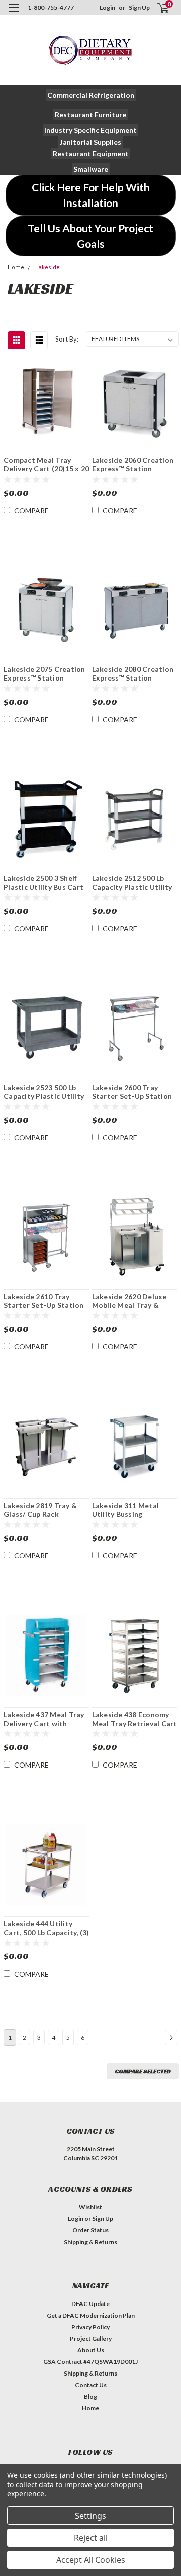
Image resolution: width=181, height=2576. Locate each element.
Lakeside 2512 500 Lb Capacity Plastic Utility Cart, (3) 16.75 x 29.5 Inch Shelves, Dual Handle (132, 883)
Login (107, 7)
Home (16, 268)
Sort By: (67, 339)
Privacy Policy (90, 2327)
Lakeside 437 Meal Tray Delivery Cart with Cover (44, 1719)
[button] (91, 95)
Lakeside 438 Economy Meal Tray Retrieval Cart (135, 1719)
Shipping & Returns (90, 2242)
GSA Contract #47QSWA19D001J (90, 2362)
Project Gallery (91, 2338)
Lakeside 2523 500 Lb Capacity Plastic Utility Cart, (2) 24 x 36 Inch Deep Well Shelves (44, 1092)
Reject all (91, 2538)
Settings (90, 2516)
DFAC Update (90, 2304)
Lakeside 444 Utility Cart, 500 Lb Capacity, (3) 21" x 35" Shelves (47, 1928)
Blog (90, 2396)
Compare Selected (143, 2071)
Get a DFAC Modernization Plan (91, 2315)
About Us (91, 2350)
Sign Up (139, 7)
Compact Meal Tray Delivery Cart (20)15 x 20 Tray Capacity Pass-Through (46, 465)
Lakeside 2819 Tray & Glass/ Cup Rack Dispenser (40, 1510)
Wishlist (90, 2207)
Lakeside (48, 268)
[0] (157, 8)
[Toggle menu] (14, 14)
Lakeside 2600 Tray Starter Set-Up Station (132, 1092)
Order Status (90, 2230)
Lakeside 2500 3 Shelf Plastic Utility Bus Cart (43, 883)
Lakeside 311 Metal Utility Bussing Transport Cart (126, 1510)
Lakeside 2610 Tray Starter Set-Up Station (44, 1301)
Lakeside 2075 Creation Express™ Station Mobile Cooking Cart (44, 674)
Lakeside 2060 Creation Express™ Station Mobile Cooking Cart (133, 465)
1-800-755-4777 (51, 7)
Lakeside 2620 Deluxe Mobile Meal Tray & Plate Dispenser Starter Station (133, 1301)
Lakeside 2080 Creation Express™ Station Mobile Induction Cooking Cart (133, 674)
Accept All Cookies (91, 2560)
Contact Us (91, 2385)
